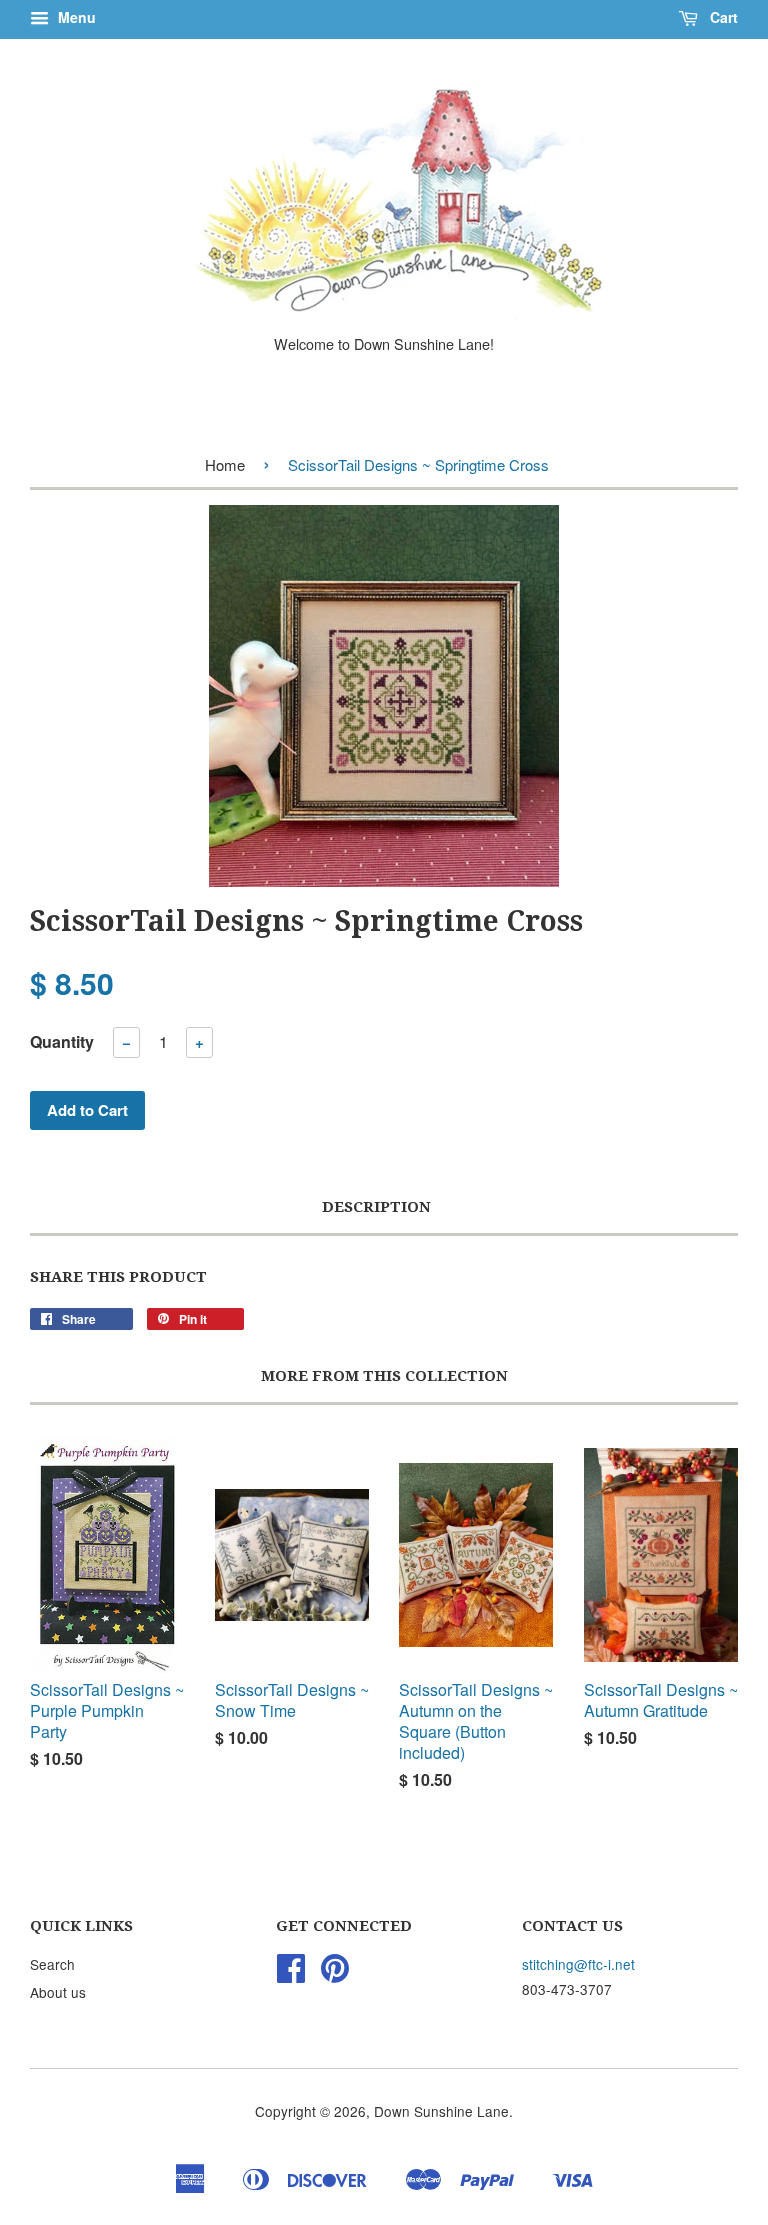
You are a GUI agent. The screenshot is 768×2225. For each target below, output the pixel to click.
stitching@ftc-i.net (578, 1964)
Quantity (62, 1041)
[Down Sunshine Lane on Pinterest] (335, 1974)
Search (52, 1964)
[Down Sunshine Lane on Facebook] (291, 1974)
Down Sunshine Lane (441, 2111)
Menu (75, 17)
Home (225, 464)
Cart (722, 17)
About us (58, 1992)
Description (376, 1207)
